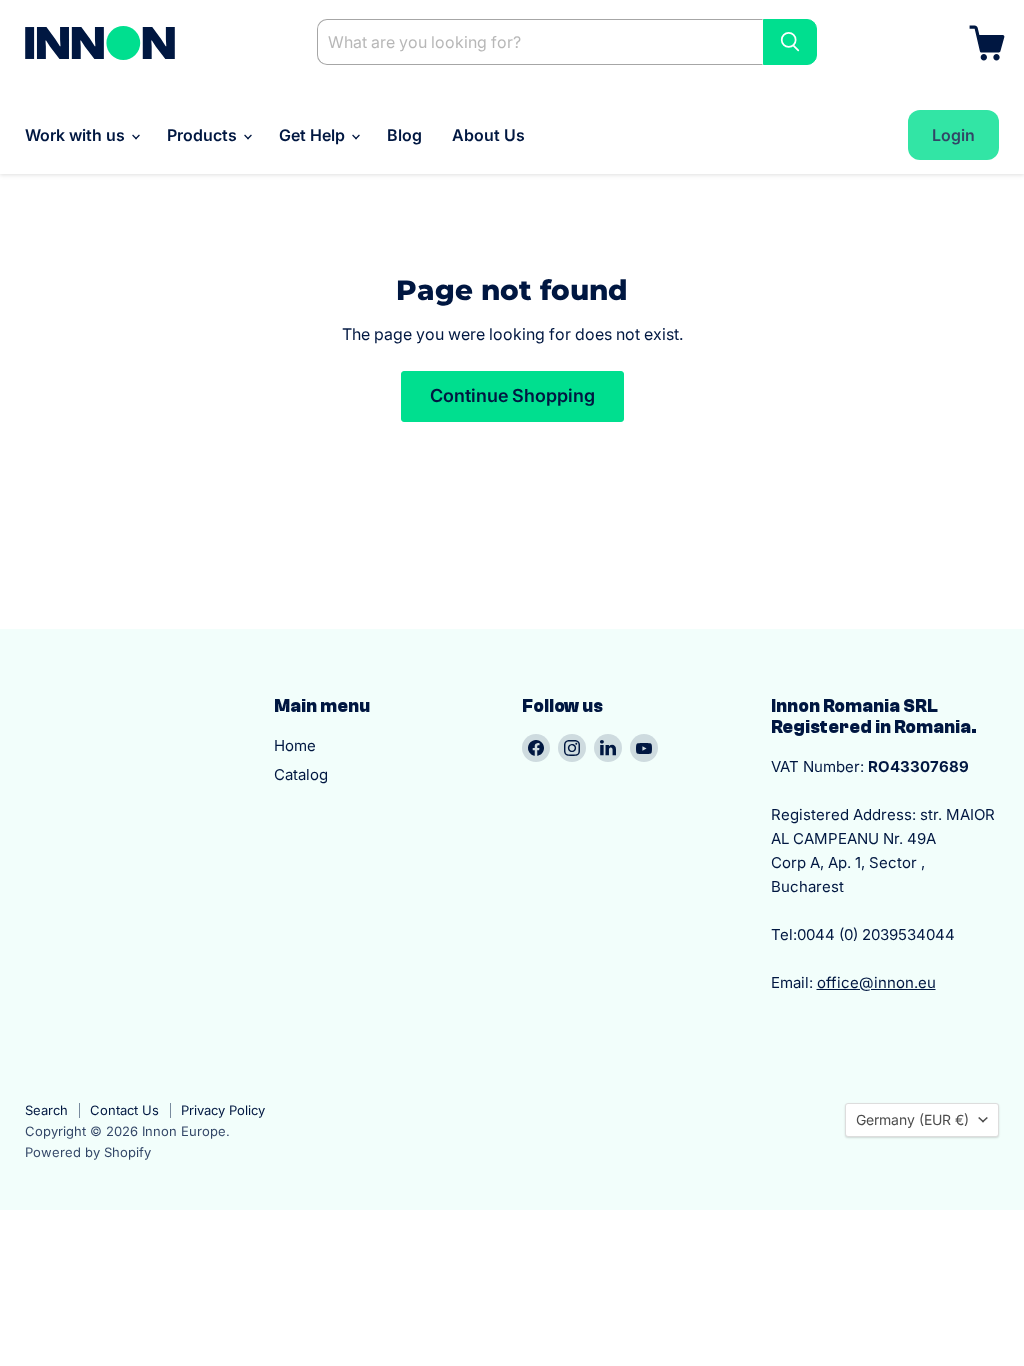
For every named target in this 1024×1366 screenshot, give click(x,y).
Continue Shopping (512, 395)
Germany (912, 1119)
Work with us (77, 135)
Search (46, 1110)
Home (295, 745)
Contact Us (124, 1110)
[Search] (790, 42)
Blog (404, 135)
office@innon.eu (876, 982)
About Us (488, 135)
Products (204, 135)
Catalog (301, 774)
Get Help (314, 135)
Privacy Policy (223, 1110)
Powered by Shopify (88, 1152)
